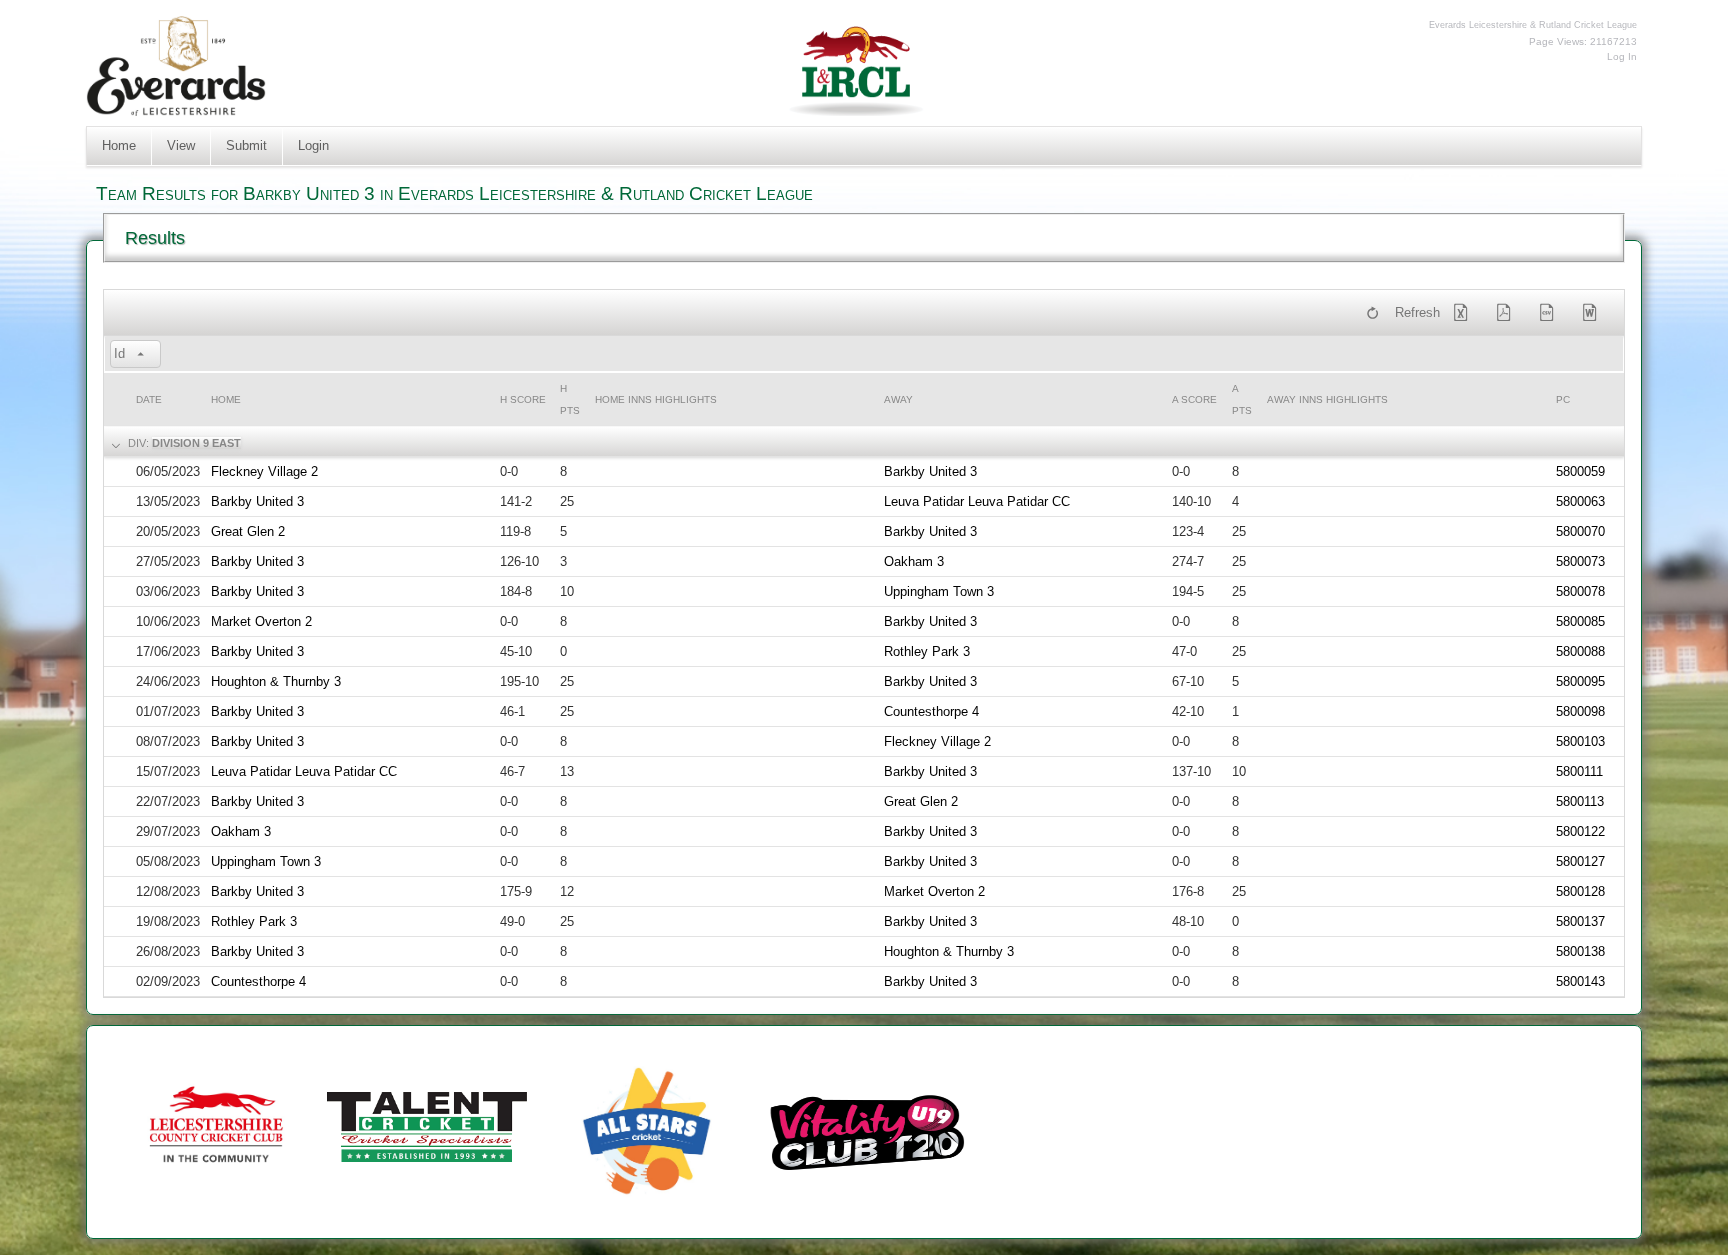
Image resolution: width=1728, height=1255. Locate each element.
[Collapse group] (114, 444)
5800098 (1580, 711)
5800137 (1580, 921)
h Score (523, 399)
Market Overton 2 (261, 621)
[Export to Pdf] (1508, 313)
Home (119, 145)
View (181, 145)
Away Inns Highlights (1327, 399)
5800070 (1580, 531)
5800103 (1580, 741)
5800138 (1580, 951)
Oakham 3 (914, 561)
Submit (246, 145)
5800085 (1580, 621)
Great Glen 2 (248, 531)
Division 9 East (196, 443)
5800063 (1580, 501)
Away (898, 399)
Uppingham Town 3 (939, 591)
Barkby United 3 (930, 471)
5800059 (1580, 471)
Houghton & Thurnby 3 (276, 681)
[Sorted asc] (141, 355)
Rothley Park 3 (927, 651)
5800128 (1580, 891)
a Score (1194, 399)
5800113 (1580, 801)
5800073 (1580, 561)
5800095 (1580, 681)
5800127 (1580, 861)
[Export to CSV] (1550, 313)
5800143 (1580, 981)
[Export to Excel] (1465, 313)
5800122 (1580, 831)
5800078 (1580, 591)
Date (149, 399)
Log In (1622, 56)
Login (313, 145)
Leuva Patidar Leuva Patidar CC (977, 501)
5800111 (1579, 771)
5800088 (1580, 651)
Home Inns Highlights (656, 399)
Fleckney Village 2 (264, 471)
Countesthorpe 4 (931, 711)
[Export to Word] (1593, 313)
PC (1563, 399)
